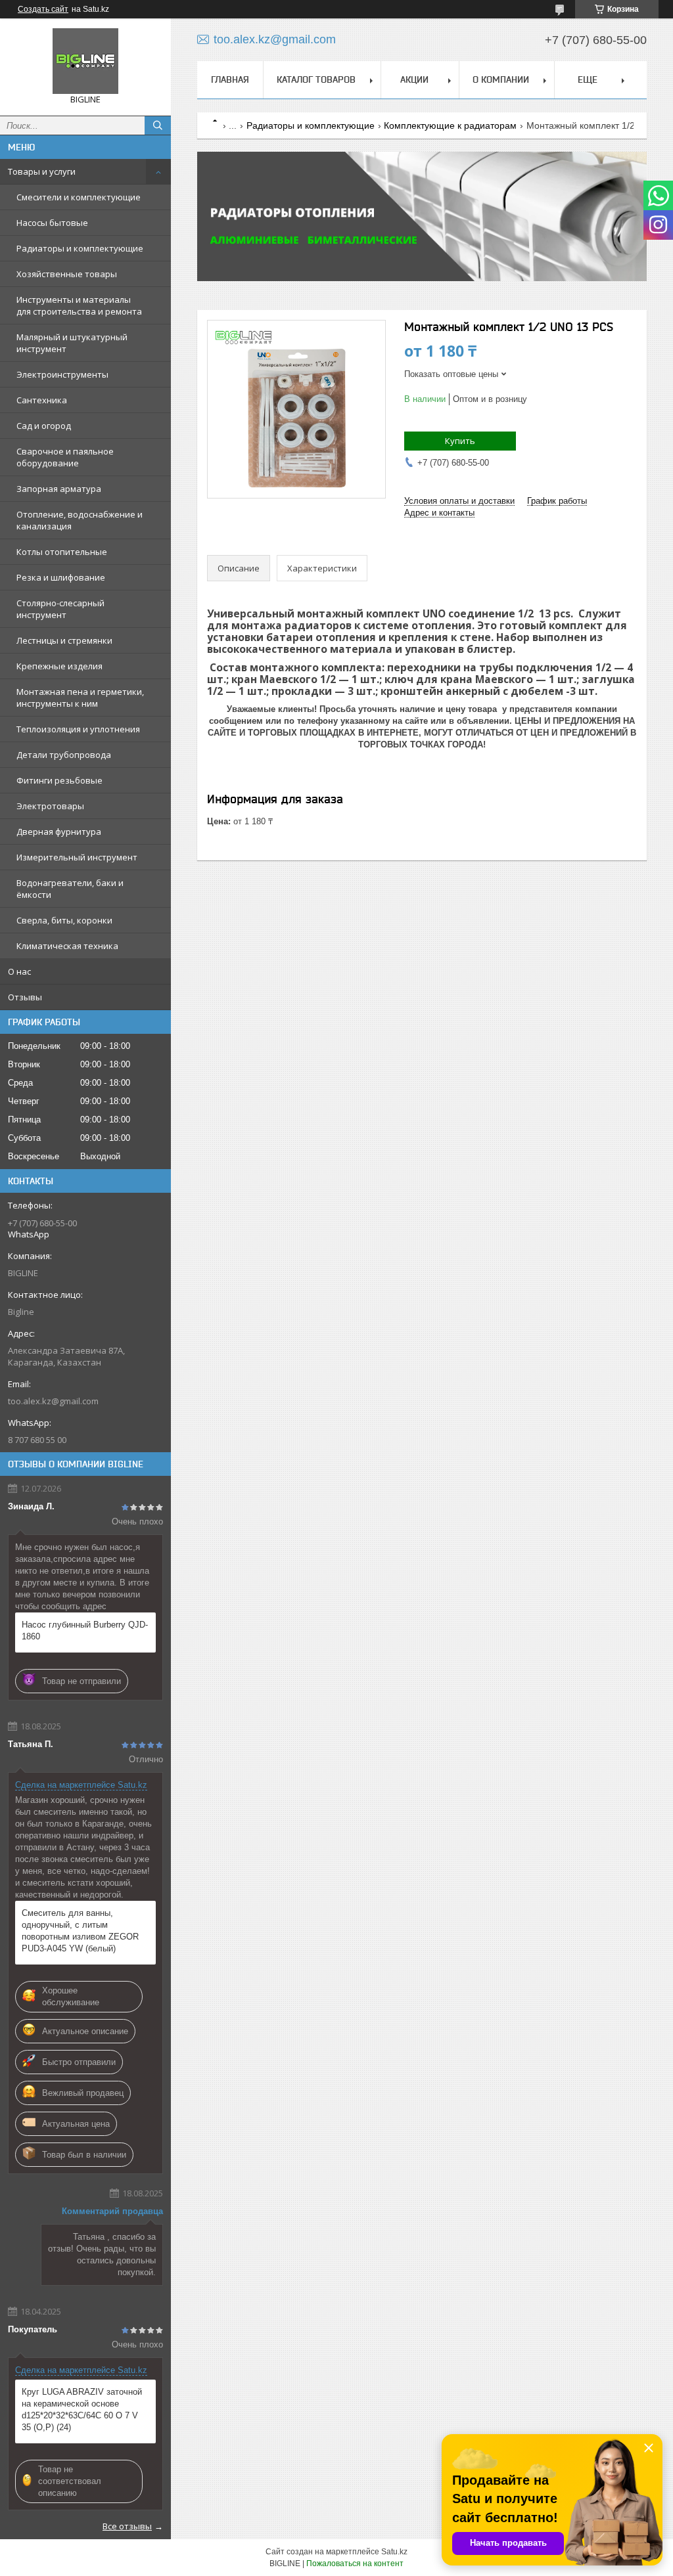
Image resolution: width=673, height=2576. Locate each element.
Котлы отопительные (62, 552)
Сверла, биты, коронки (64, 920)
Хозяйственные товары (67, 274)
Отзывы (25, 997)
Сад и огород (44, 426)
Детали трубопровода (64, 755)
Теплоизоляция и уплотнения (78, 729)
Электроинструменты (62, 374)
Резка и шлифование (61, 577)
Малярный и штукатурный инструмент (72, 343)
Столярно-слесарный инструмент (60, 609)
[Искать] (158, 125)
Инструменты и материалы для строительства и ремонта (79, 305)
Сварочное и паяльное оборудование (65, 457)
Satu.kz (394, 2552)
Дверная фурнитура (59, 832)
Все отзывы (127, 2526)
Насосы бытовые (52, 223)
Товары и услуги (42, 171)
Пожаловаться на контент (355, 2564)
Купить (460, 441)
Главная (230, 79)
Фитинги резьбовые (59, 780)
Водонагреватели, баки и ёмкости (70, 889)
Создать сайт (43, 9)
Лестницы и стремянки (64, 640)
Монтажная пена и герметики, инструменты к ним (80, 698)
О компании (501, 79)
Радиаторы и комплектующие (80, 248)
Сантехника (42, 400)
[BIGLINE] (85, 61)
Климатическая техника (67, 946)
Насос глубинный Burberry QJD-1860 (85, 1631)
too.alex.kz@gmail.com (53, 1401)
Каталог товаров (316, 79)
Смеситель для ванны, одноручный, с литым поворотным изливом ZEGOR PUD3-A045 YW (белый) (80, 1931)
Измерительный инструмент (77, 857)
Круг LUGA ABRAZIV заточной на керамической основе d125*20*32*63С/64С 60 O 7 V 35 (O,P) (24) (82, 2409)
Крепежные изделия (59, 666)
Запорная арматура (59, 489)
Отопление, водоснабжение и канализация (80, 520)
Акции (414, 79)
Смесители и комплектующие (79, 197)
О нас (19, 971)
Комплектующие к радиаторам (450, 125)
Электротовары (50, 806)
